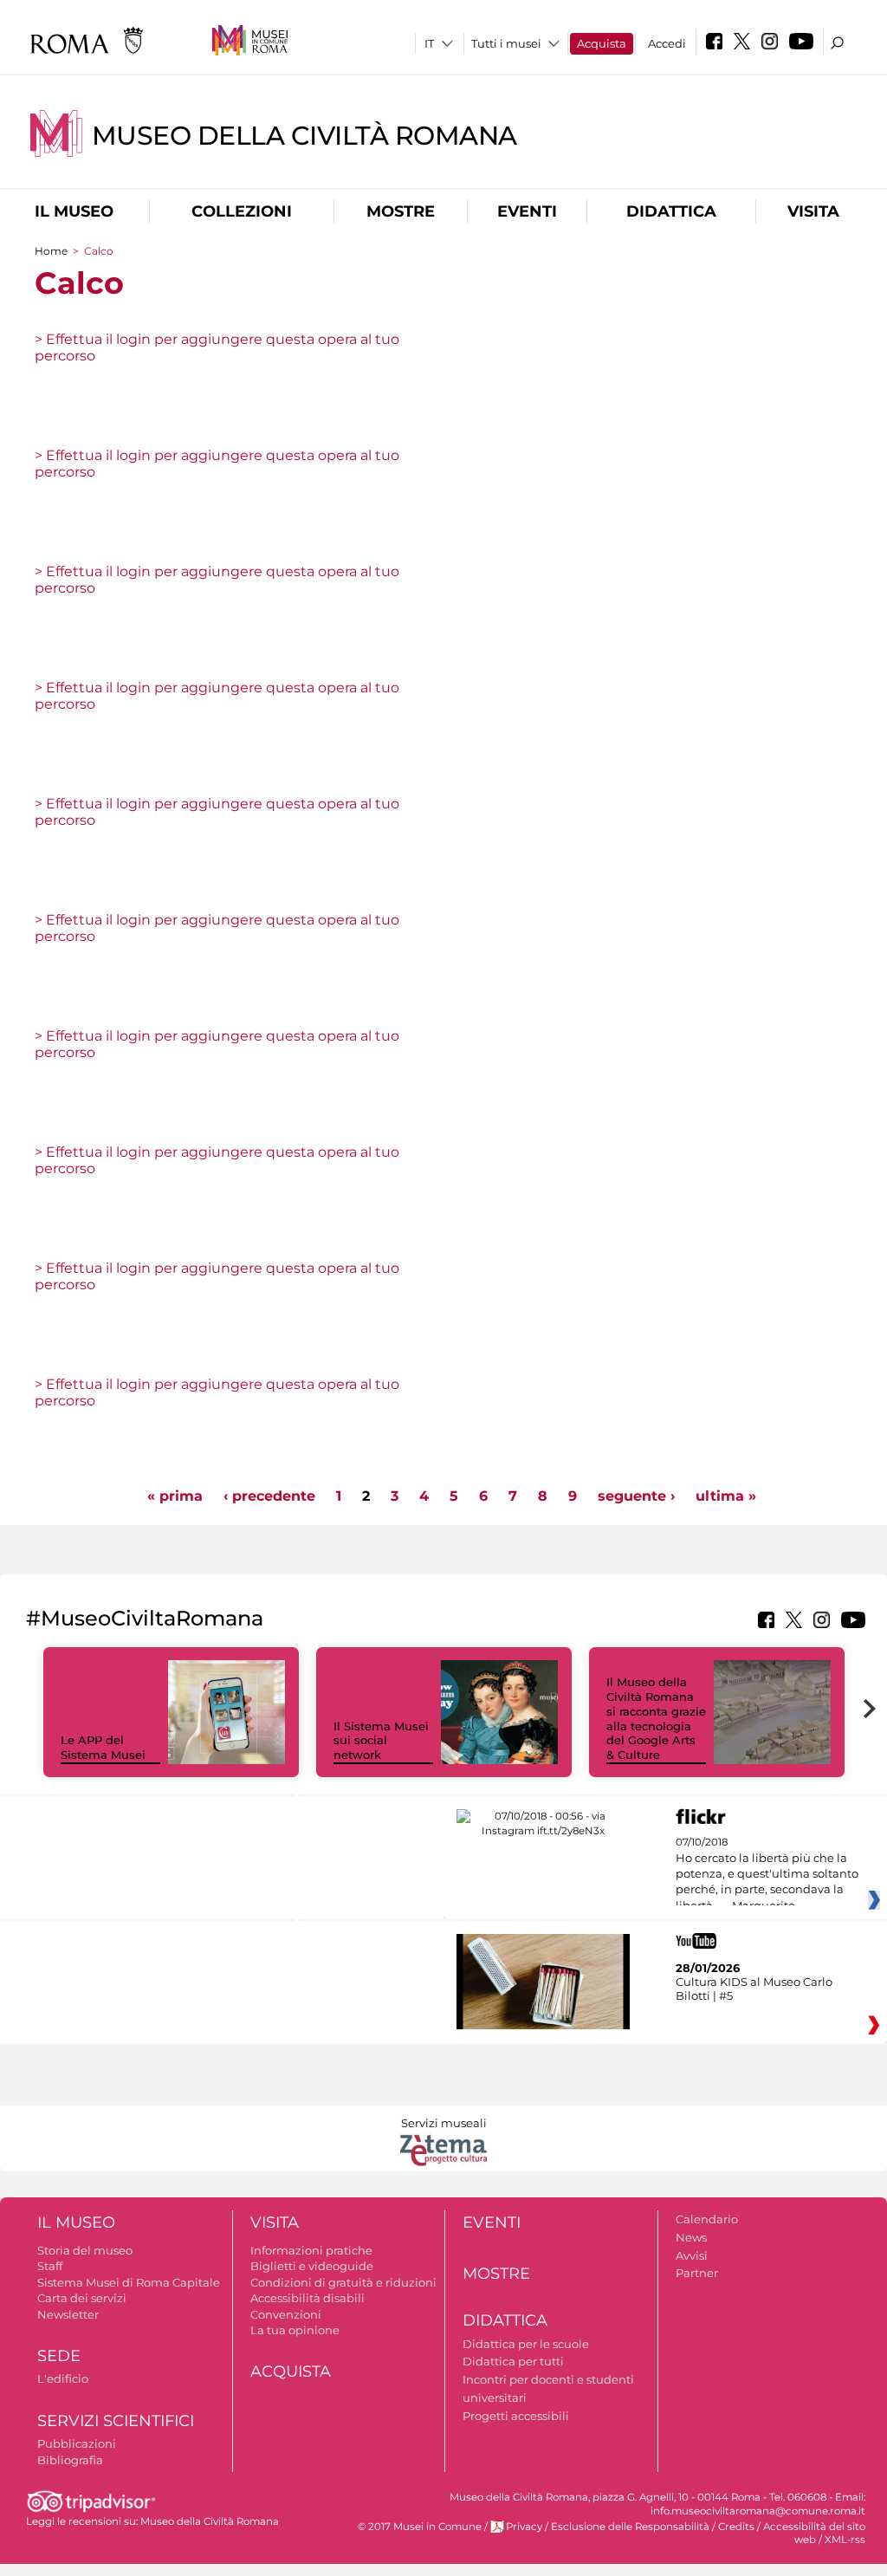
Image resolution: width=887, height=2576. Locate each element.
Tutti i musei (506, 43)
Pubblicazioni (77, 2443)
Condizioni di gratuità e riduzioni (343, 2282)
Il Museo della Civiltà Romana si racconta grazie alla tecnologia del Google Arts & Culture (656, 1718)
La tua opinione (295, 2330)
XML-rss (845, 2540)
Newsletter (68, 2314)
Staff (50, 2266)
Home (51, 251)
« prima (175, 1496)
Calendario (707, 2219)
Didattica (671, 211)
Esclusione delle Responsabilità (630, 2527)
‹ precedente (269, 1496)
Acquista (602, 43)
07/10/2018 (767, 1874)
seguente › (636, 1496)
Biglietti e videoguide (312, 2266)
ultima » (726, 1496)
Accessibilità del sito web (814, 2533)
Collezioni (242, 211)
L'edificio (63, 2378)
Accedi (667, 43)
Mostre (401, 211)
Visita (813, 211)
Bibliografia (70, 2460)
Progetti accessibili (516, 2416)
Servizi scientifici (116, 2421)
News (691, 2237)
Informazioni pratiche (311, 2250)
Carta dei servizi (82, 2298)
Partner (697, 2273)
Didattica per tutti (513, 2361)
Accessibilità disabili (308, 2298)
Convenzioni (286, 2314)
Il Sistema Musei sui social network (381, 1741)
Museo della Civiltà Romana (304, 136)
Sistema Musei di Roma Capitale (129, 2282)
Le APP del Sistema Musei (103, 1747)
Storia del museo (85, 2250)
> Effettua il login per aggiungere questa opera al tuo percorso (217, 347)
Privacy (524, 2527)
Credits (736, 2527)
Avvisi (692, 2255)
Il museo (74, 211)
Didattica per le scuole (526, 2344)
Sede (59, 2356)
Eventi (527, 211)
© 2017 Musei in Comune (420, 2527)
